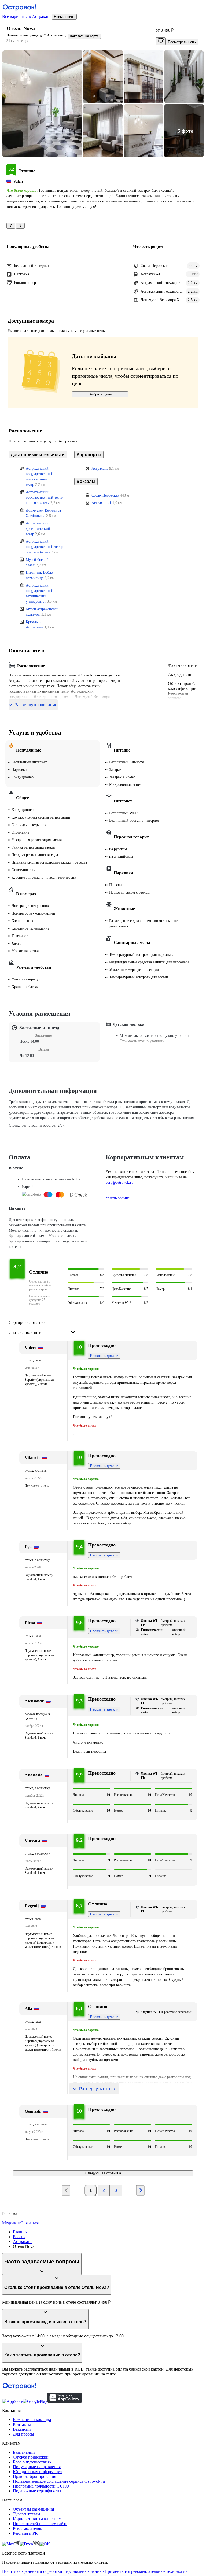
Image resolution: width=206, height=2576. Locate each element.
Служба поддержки (31, 2457)
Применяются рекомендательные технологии (146, 2571)
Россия (19, 2237)
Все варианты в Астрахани (27, 16)
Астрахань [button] (100, 469)
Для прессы (23, 2434)
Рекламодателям (28, 2528)
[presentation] (42, 1328)
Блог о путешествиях (32, 2462)
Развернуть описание (36, 705)
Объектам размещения (33, 2509)
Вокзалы (86, 481)
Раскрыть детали (104, 1356)
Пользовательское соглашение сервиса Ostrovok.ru (59, 2481)
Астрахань (23, 2242)
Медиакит (11, 2223)
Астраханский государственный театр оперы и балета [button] (44, 547)
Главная (20, 2232)
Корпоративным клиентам (37, 2519)
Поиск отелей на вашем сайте (40, 2524)
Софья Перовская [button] (105, 495)
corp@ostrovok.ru (119, 1182)
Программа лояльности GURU (41, 2486)
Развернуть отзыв (97, 2089)
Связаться (30, 2223)
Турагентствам (26, 2514)
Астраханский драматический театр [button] (38, 529)
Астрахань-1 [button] (101, 503)
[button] (42, 104)
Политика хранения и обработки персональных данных (53, 2571)
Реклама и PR (25, 2533)
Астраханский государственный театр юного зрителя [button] (44, 497)
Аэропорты (89, 455)
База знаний (24, 2452)
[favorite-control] (161, 41)
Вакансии (22, 2429)
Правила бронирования (34, 2476)
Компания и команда (32, 2420)
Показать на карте (84, 36)
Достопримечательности (38, 455)
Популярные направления (37, 2467)
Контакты (22, 2424)
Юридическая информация (38, 2472)
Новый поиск (64, 17)
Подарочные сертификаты (37, 2491)
